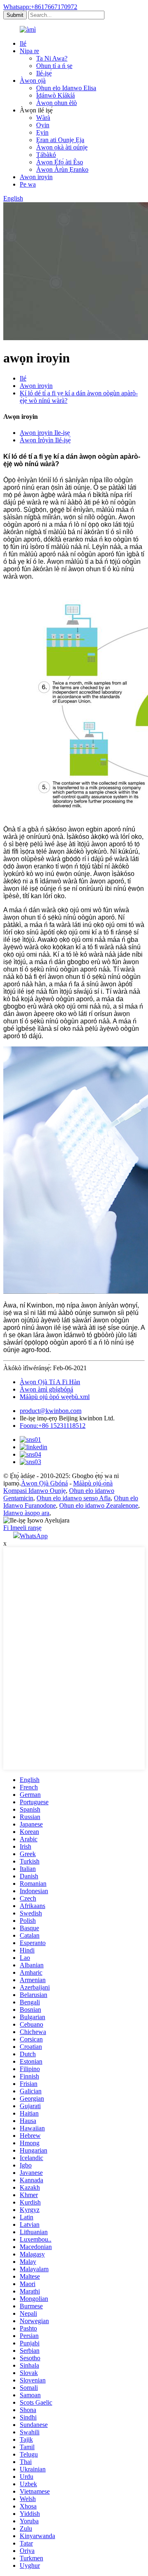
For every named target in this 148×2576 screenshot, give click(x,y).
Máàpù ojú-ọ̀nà (93, 1483)
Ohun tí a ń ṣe (54, 66)
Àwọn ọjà (33, 81)
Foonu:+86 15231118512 (53, 1426)
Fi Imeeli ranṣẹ (22, 1528)
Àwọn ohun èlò (57, 103)
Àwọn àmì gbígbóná (46, 1389)
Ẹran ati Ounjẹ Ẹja (60, 140)
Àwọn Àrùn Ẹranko (62, 169)
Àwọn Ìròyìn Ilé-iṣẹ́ (45, 440)
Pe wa (28, 184)
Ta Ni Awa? (52, 58)
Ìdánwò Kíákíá (55, 95)
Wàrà (43, 118)
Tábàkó (46, 155)
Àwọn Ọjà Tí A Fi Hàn (50, 1382)
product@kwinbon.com (51, 1411)
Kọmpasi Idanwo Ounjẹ (35, 1491)
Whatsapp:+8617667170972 (40, 7)
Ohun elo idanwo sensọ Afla (74, 1498)
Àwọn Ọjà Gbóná (44, 1483)
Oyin (43, 125)
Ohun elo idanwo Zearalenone (99, 1505)
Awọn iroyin (36, 177)
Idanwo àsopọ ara (26, 1513)
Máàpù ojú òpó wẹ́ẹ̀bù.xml (55, 1397)
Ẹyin (42, 132)
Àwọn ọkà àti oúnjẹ (62, 147)
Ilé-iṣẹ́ (44, 73)
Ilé (23, 43)
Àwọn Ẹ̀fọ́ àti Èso (60, 162)
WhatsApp (34, 1536)
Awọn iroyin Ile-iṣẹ (45, 433)
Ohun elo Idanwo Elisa (66, 88)
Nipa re (29, 51)
